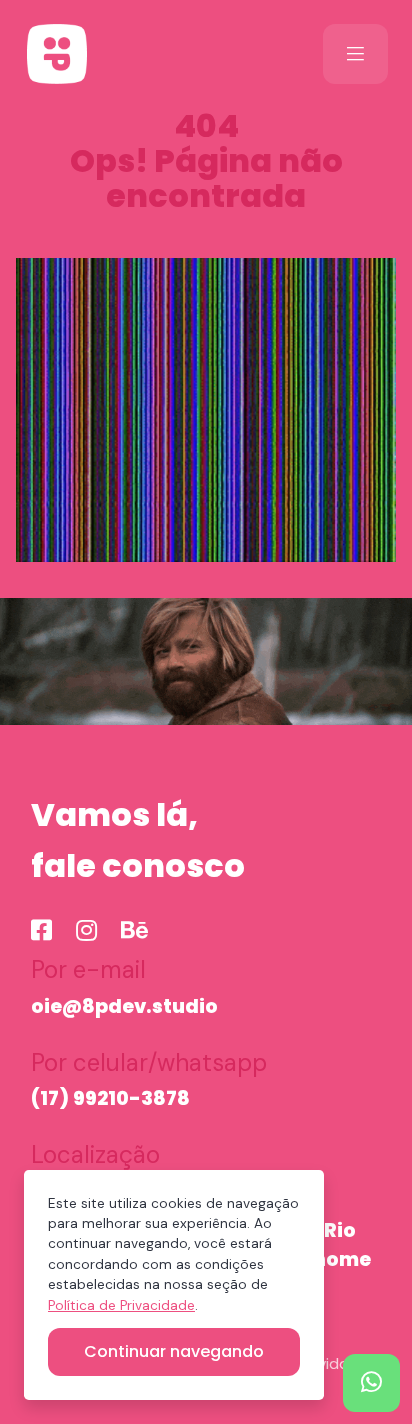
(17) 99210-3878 (110, 1098)
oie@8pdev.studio (124, 1006)
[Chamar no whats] (371, 1383)
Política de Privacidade (121, 1305)
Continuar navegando (174, 1351)
